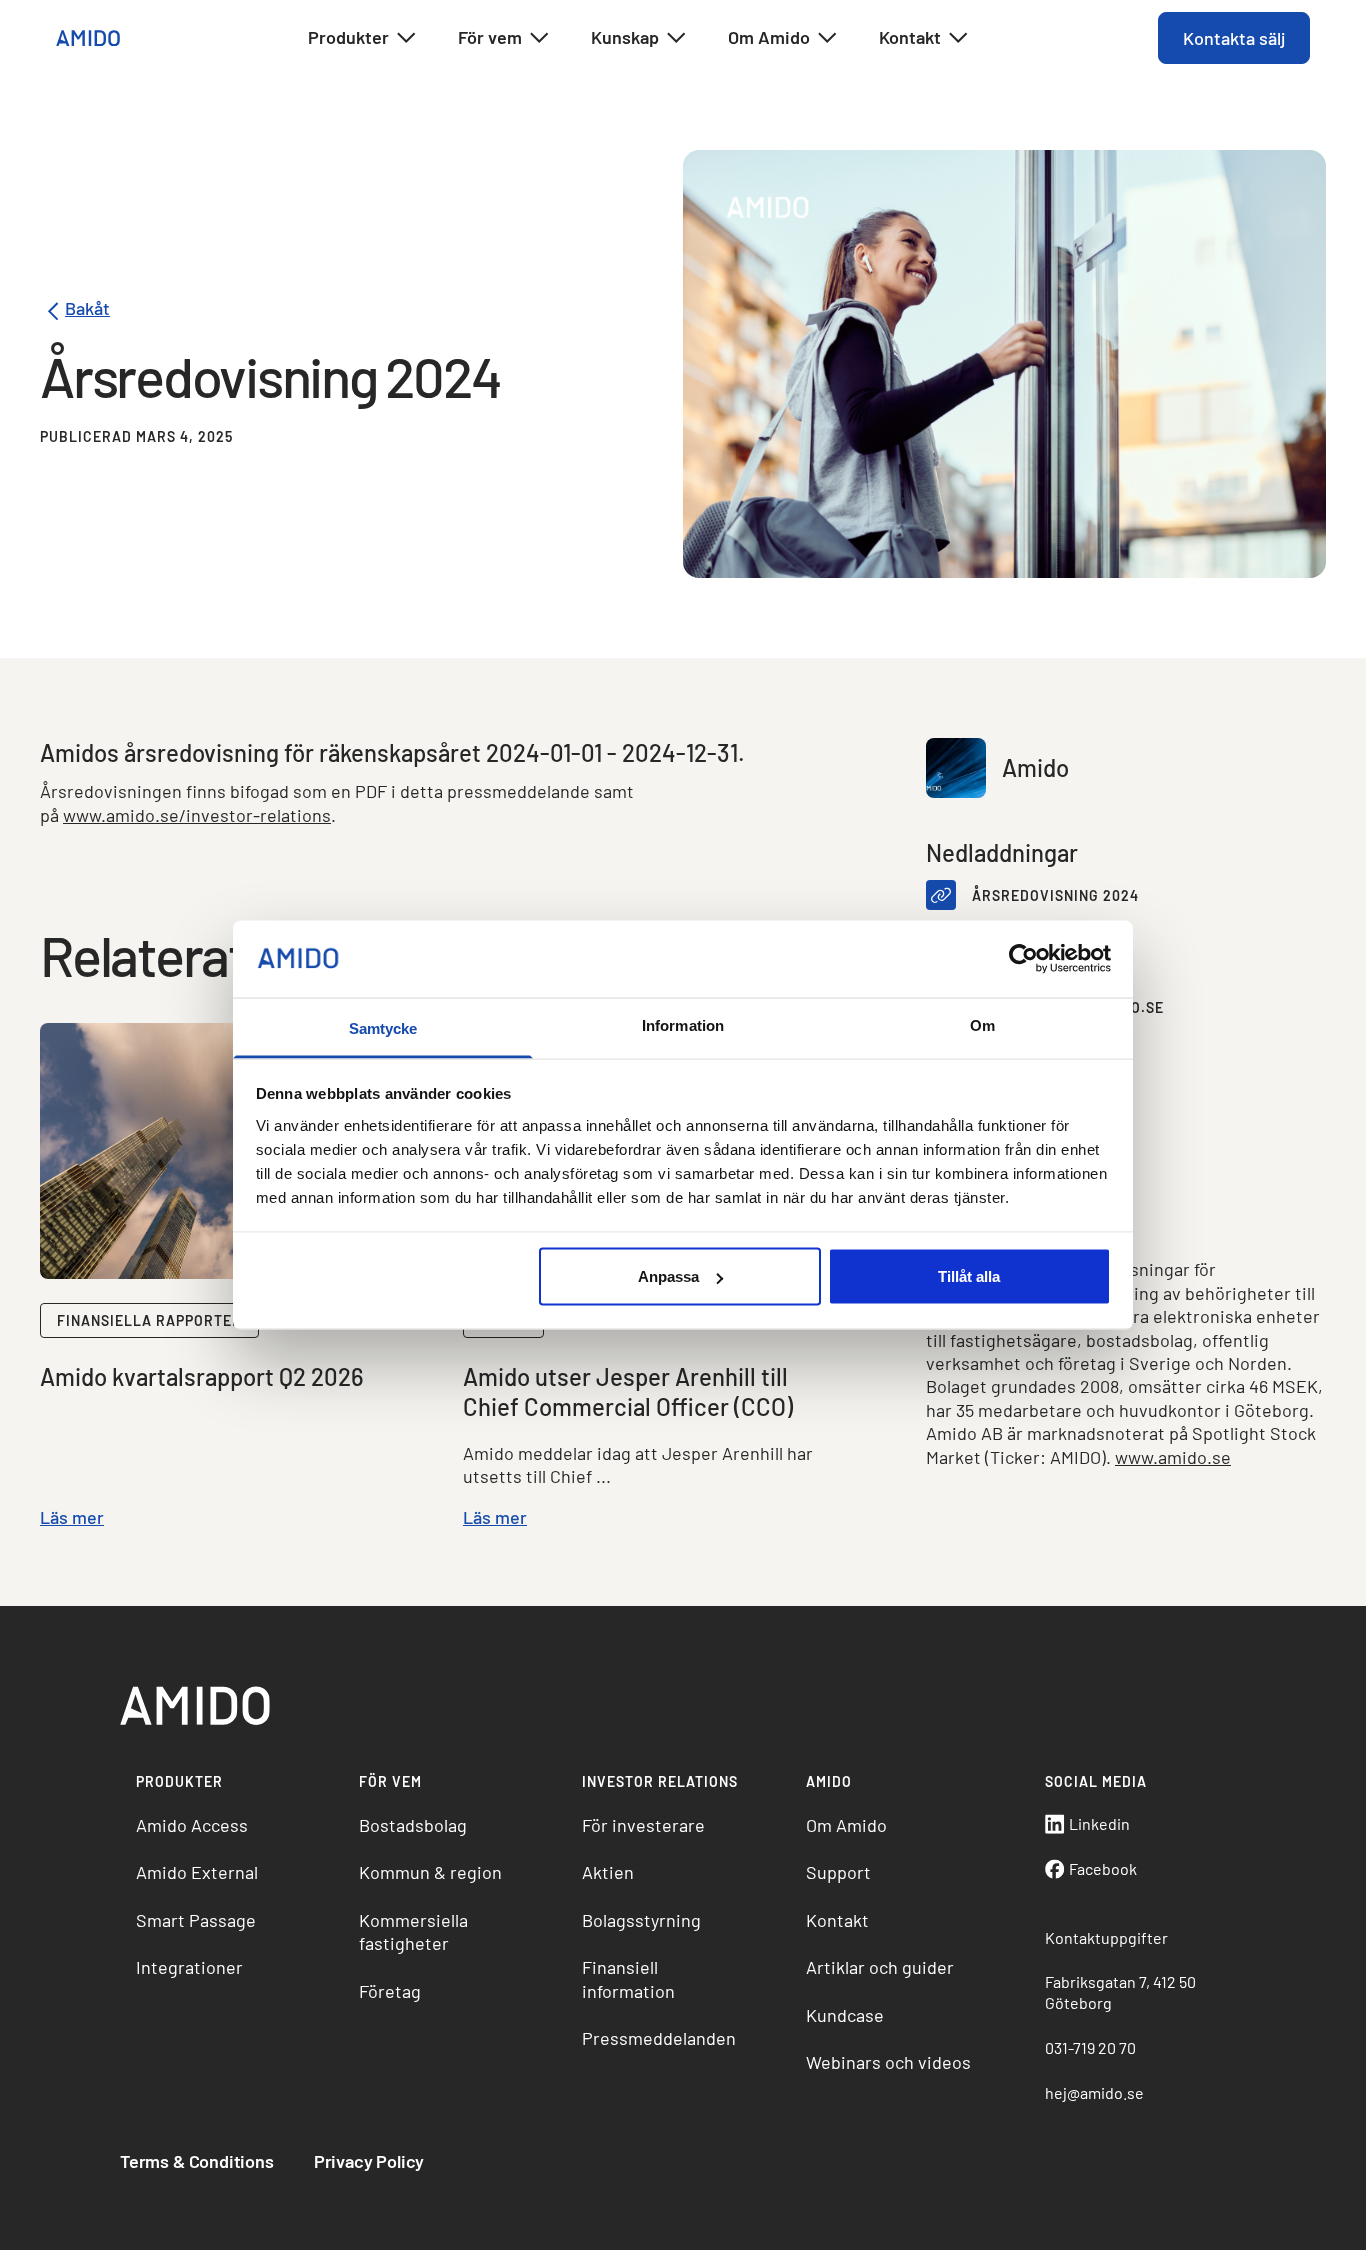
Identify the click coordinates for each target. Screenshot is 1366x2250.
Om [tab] (982, 1024)
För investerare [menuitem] (643, 1825)
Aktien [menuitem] (608, 1872)
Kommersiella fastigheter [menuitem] (413, 1931)
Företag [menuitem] (390, 1991)
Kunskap (625, 37)
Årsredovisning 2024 (1055, 895)
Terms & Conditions (197, 2161)
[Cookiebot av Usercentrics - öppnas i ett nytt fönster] (1023, 959)
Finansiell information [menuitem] (628, 1978)
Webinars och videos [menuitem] (888, 2062)
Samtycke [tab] (383, 1027)
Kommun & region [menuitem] (430, 1872)
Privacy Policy (369, 2161)
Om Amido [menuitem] (846, 1825)
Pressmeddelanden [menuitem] (659, 2038)
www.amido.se (1173, 1457)
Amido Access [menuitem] (192, 1825)
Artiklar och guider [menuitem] (880, 1967)
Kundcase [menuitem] (845, 2015)
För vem (490, 37)
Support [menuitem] (838, 1872)
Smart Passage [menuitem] (196, 1920)
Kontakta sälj (1234, 38)
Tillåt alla (969, 1276)
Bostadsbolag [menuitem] (413, 1825)
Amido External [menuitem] (197, 1872)
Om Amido (769, 37)
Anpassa (668, 1276)
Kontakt (910, 37)
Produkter (348, 37)
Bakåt (87, 309)
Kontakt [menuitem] (837, 1920)
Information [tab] (683, 1024)
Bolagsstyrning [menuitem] (641, 1920)
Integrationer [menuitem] (189, 1967)
